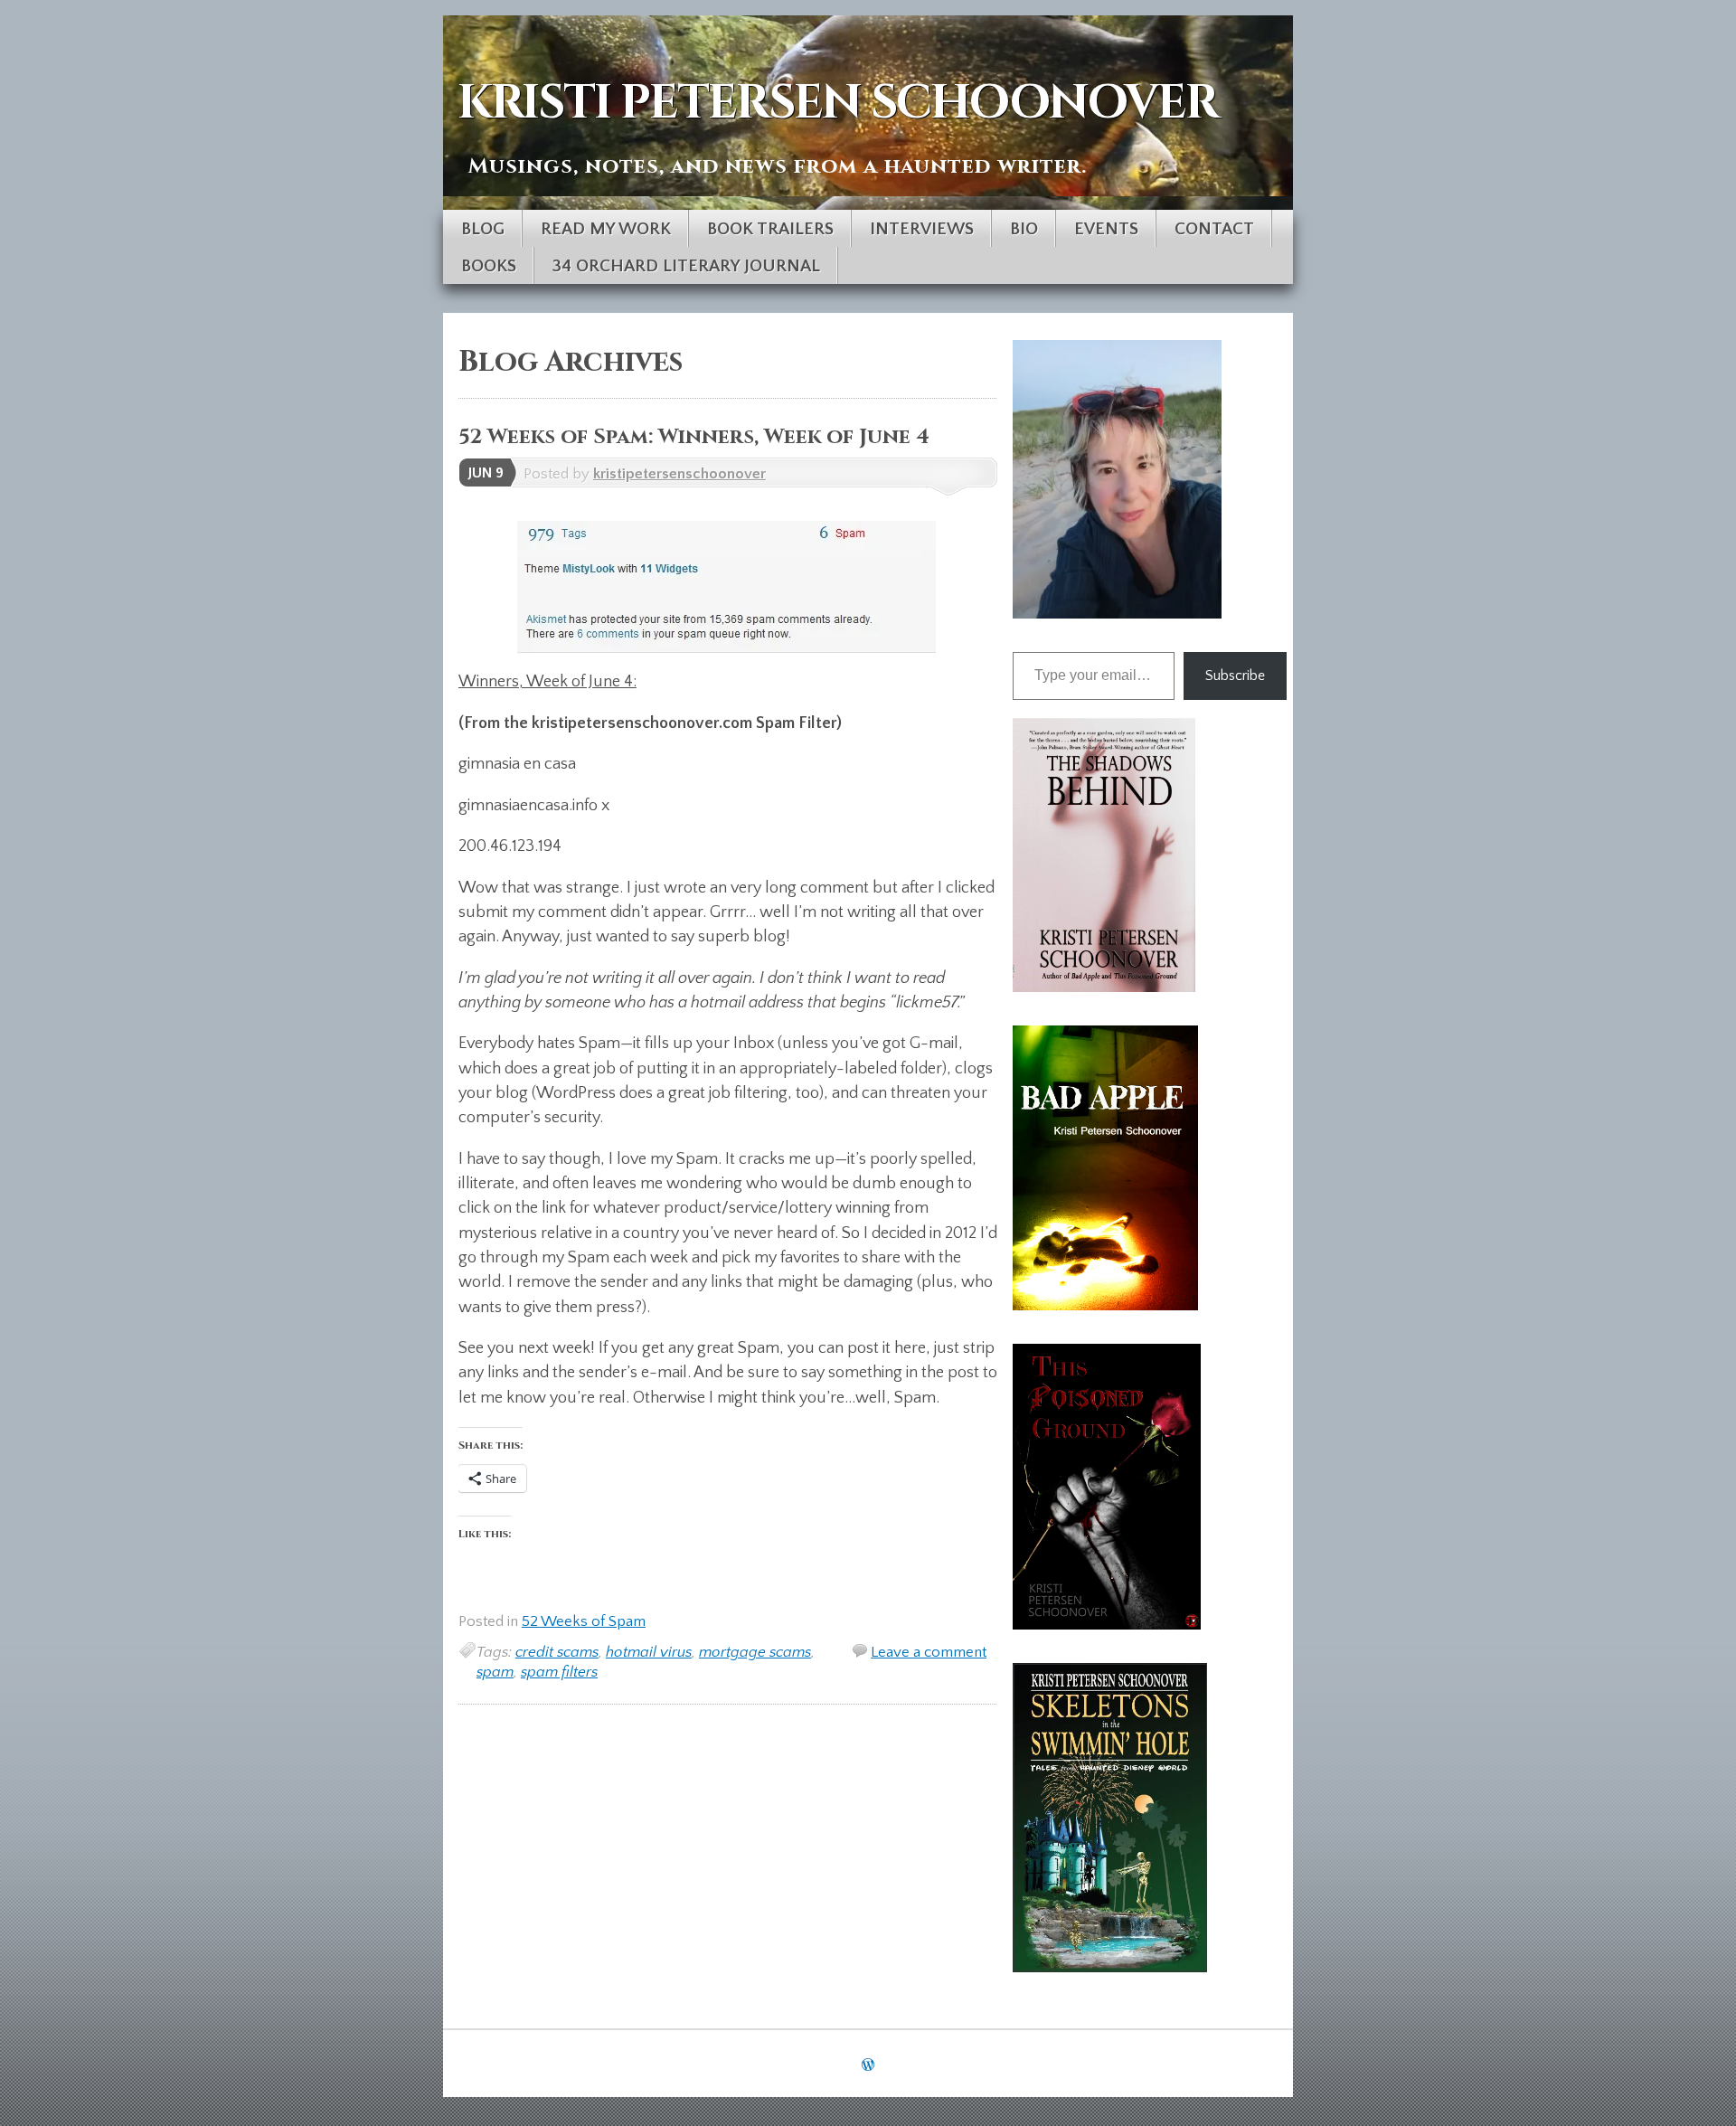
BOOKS (489, 266)
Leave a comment (929, 1652)
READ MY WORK (606, 229)
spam (495, 1672)
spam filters (559, 1672)
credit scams (557, 1652)
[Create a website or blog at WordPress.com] (868, 2065)
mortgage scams (755, 1652)
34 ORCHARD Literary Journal (686, 266)
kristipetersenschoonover (679, 474)
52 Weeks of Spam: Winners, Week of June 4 (694, 437)
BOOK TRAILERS (770, 229)
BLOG (483, 229)
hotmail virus (649, 1652)
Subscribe (1235, 676)
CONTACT (1214, 229)
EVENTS (1106, 229)
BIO (1024, 229)
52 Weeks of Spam (584, 1621)
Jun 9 (486, 473)
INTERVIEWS (922, 229)
